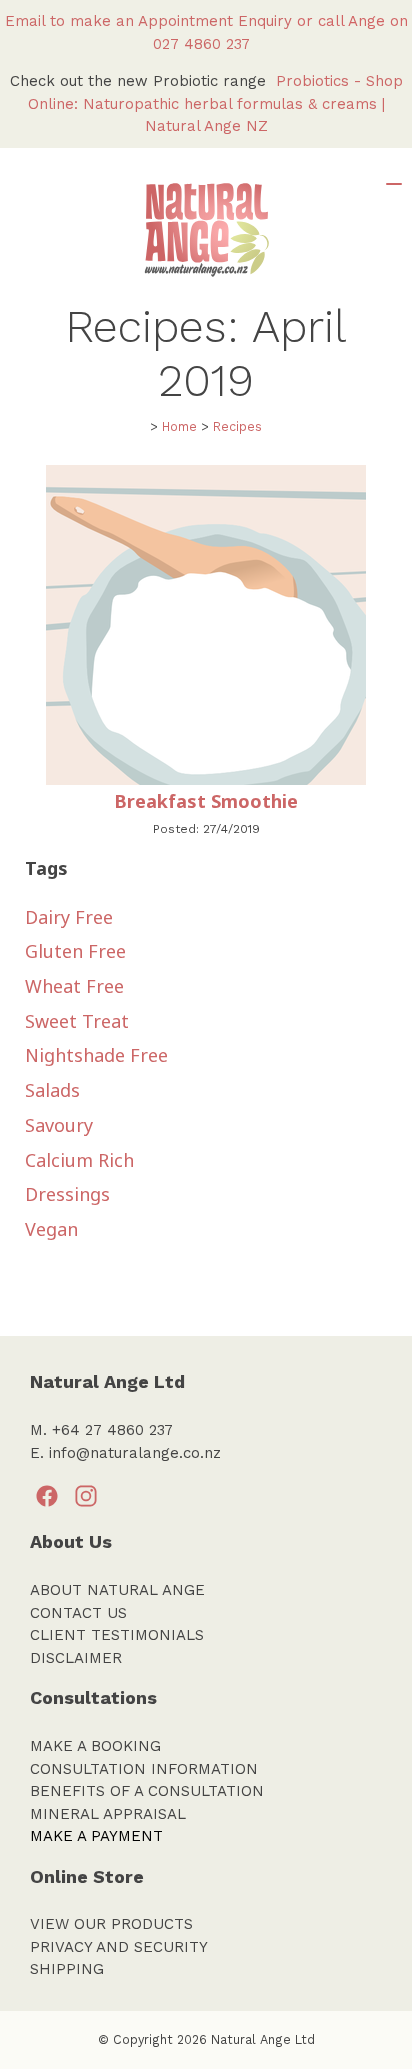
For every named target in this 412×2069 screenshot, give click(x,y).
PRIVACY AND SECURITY (119, 1947)
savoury (59, 1125)
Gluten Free (75, 951)
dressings (67, 1194)
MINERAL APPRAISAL (108, 1814)
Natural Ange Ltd (263, 2039)
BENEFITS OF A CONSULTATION (147, 1791)
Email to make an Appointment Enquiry (148, 21)
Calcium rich (79, 1160)
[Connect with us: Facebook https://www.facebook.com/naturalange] (47, 1497)
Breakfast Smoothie (206, 801)
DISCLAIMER (76, 1658)
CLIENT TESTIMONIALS (117, 1635)
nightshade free (96, 1055)
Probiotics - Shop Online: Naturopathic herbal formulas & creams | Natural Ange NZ (215, 103)
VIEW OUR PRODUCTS (111, 1924)
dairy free (69, 917)
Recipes (237, 426)
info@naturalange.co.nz (135, 1453)
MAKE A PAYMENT (96, 1836)
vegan (51, 1229)
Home (179, 426)
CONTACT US (78, 1613)
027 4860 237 (206, 44)
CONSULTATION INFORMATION (144, 1769)
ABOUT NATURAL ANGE (117, 1590)
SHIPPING (67, 1969)
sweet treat (77, 1021)
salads (52, 1090)
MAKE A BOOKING (95, 1746)
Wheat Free (74, 986)
